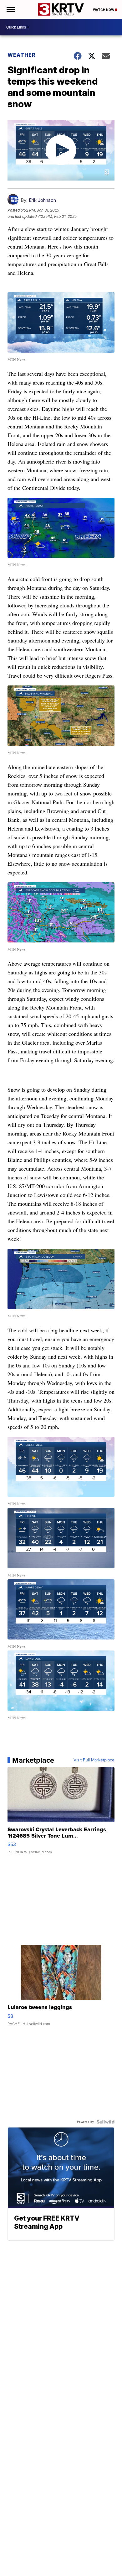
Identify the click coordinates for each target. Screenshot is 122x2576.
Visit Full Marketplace (94, 1760)
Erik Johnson (42, 200)
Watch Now (104, 10)
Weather (22, 55)
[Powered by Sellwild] (105, 2122)
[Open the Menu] (10, 9)
